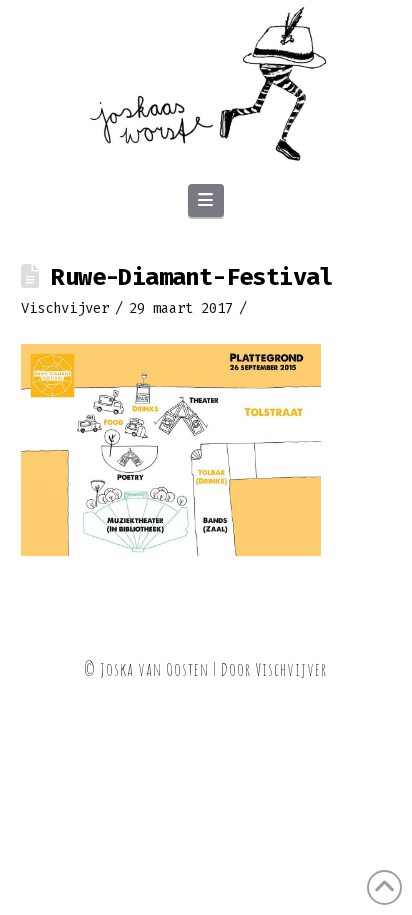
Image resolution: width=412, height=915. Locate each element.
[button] (206, 201)
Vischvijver (291, 669)
